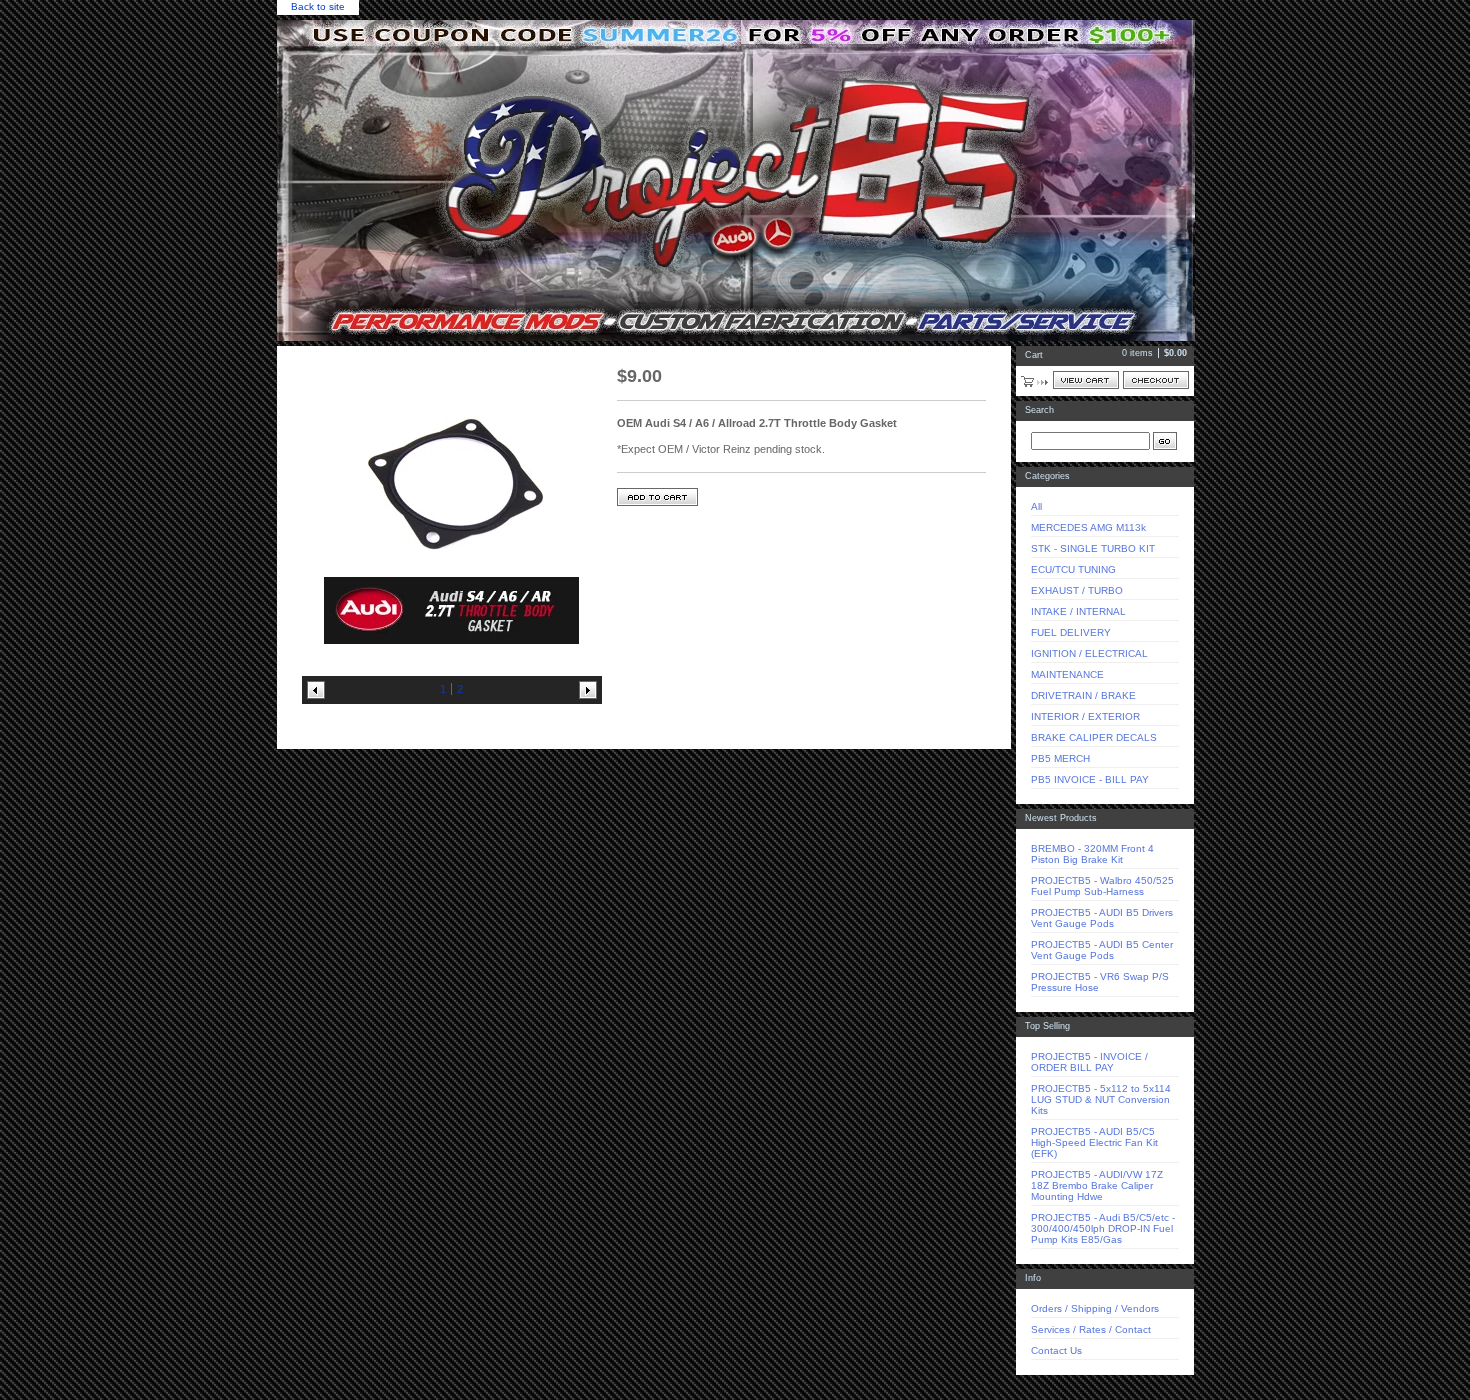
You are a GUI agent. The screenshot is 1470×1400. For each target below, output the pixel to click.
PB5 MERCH (1060, 758)
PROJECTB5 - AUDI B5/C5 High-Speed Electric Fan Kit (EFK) (1094, 1142)
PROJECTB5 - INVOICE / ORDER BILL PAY (1089, 1062)
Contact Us (1056, 1350)
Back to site (318, 6)
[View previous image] (316, 690)
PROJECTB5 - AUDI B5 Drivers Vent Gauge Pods (1102, 918)
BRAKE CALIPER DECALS (1094, 737)
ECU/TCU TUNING (1073, 569)
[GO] (1165, 441)
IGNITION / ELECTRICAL (1089, 653)
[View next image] (588, 690)
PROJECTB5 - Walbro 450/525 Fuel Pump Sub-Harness (1102, 886)
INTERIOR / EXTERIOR (1085, 716)
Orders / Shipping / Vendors (1095, 1308)
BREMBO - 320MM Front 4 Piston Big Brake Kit (1092, 854)
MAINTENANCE (1067, 674)
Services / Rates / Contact (1091, 1329)
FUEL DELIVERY (1071, 632)
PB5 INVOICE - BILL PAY (1090, 779)
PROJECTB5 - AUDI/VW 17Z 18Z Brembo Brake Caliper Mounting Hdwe (1097, 1185)
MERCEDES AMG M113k (1088, 527)
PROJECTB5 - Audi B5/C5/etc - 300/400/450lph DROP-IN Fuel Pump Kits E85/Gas (1103, 1228)
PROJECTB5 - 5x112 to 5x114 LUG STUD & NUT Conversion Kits (1101, 1099)
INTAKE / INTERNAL (1078, 611)
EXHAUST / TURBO (1077, 590)
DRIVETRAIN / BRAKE (1083, 695)
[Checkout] (1156, 380)
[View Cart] (1086, 380)
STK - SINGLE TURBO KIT (1093, 548)
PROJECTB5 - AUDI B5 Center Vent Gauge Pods (1102, 950)
